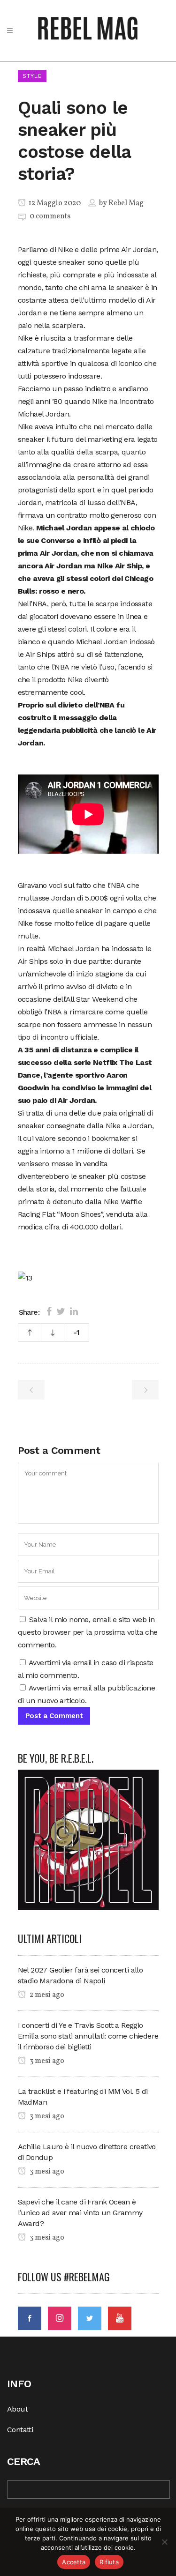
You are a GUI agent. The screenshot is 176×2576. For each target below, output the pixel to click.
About (17, 2409)
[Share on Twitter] (61, 1311)
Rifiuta (109, 2562)
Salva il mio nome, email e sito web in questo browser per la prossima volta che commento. (88, 1632)
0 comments (50, 216)
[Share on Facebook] (49, 1311)
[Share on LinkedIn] (74, 1311)
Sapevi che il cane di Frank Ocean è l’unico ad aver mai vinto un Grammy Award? (80, 2213)
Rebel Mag (126, 203)
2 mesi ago (46, 1995)
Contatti (20, 2430)
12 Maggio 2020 (54, 203)
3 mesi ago (46, 2061)
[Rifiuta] (164, 2542)
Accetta (74, 2562)
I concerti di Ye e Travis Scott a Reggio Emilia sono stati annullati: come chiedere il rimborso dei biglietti (88, 2036)
